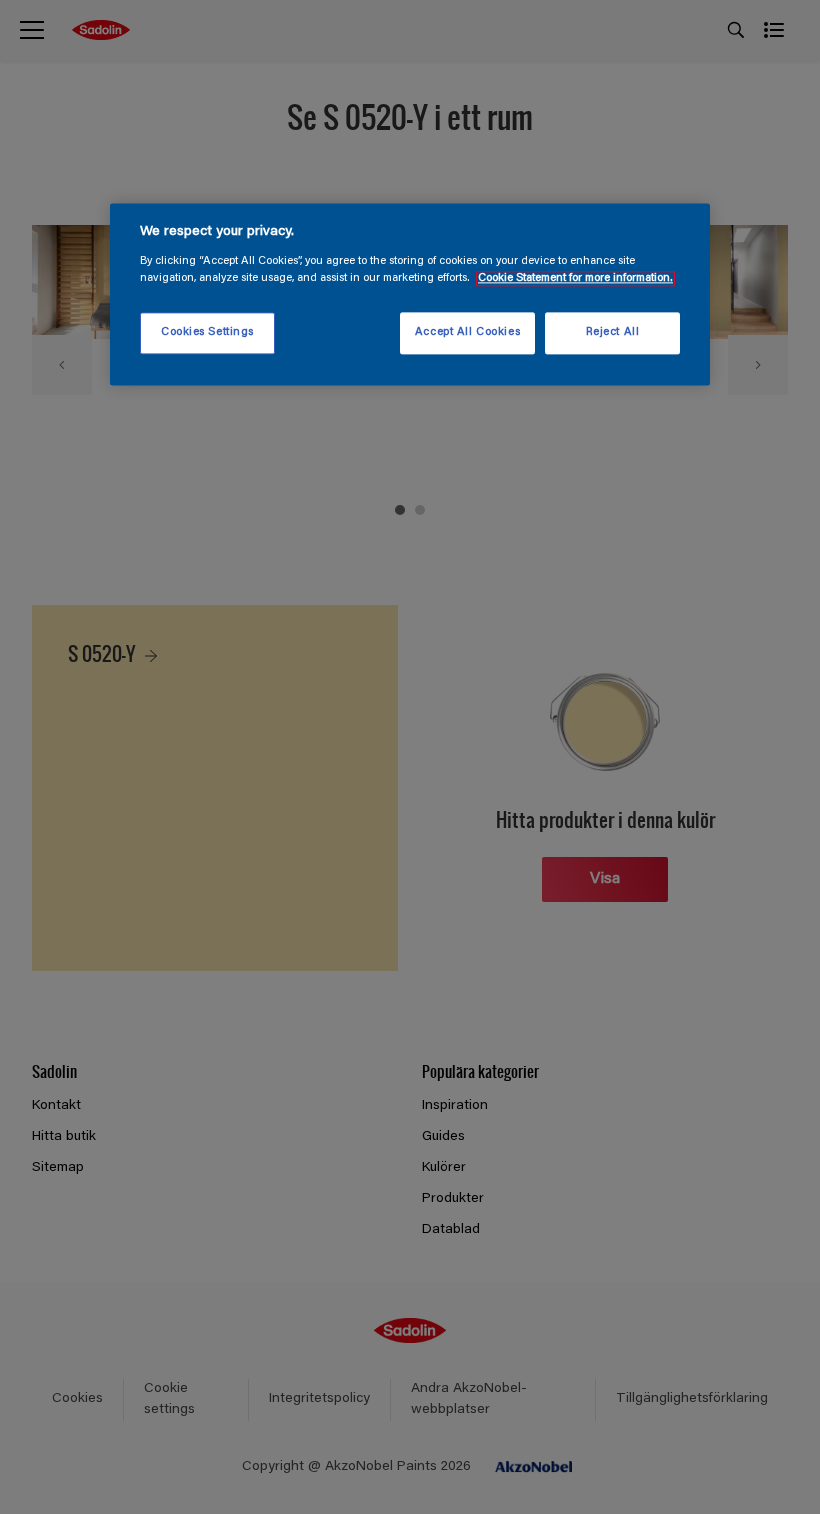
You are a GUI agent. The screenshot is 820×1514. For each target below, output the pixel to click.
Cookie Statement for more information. (575, 278)
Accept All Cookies (467, 332)
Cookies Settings (207, 332)
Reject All (613, 332)
